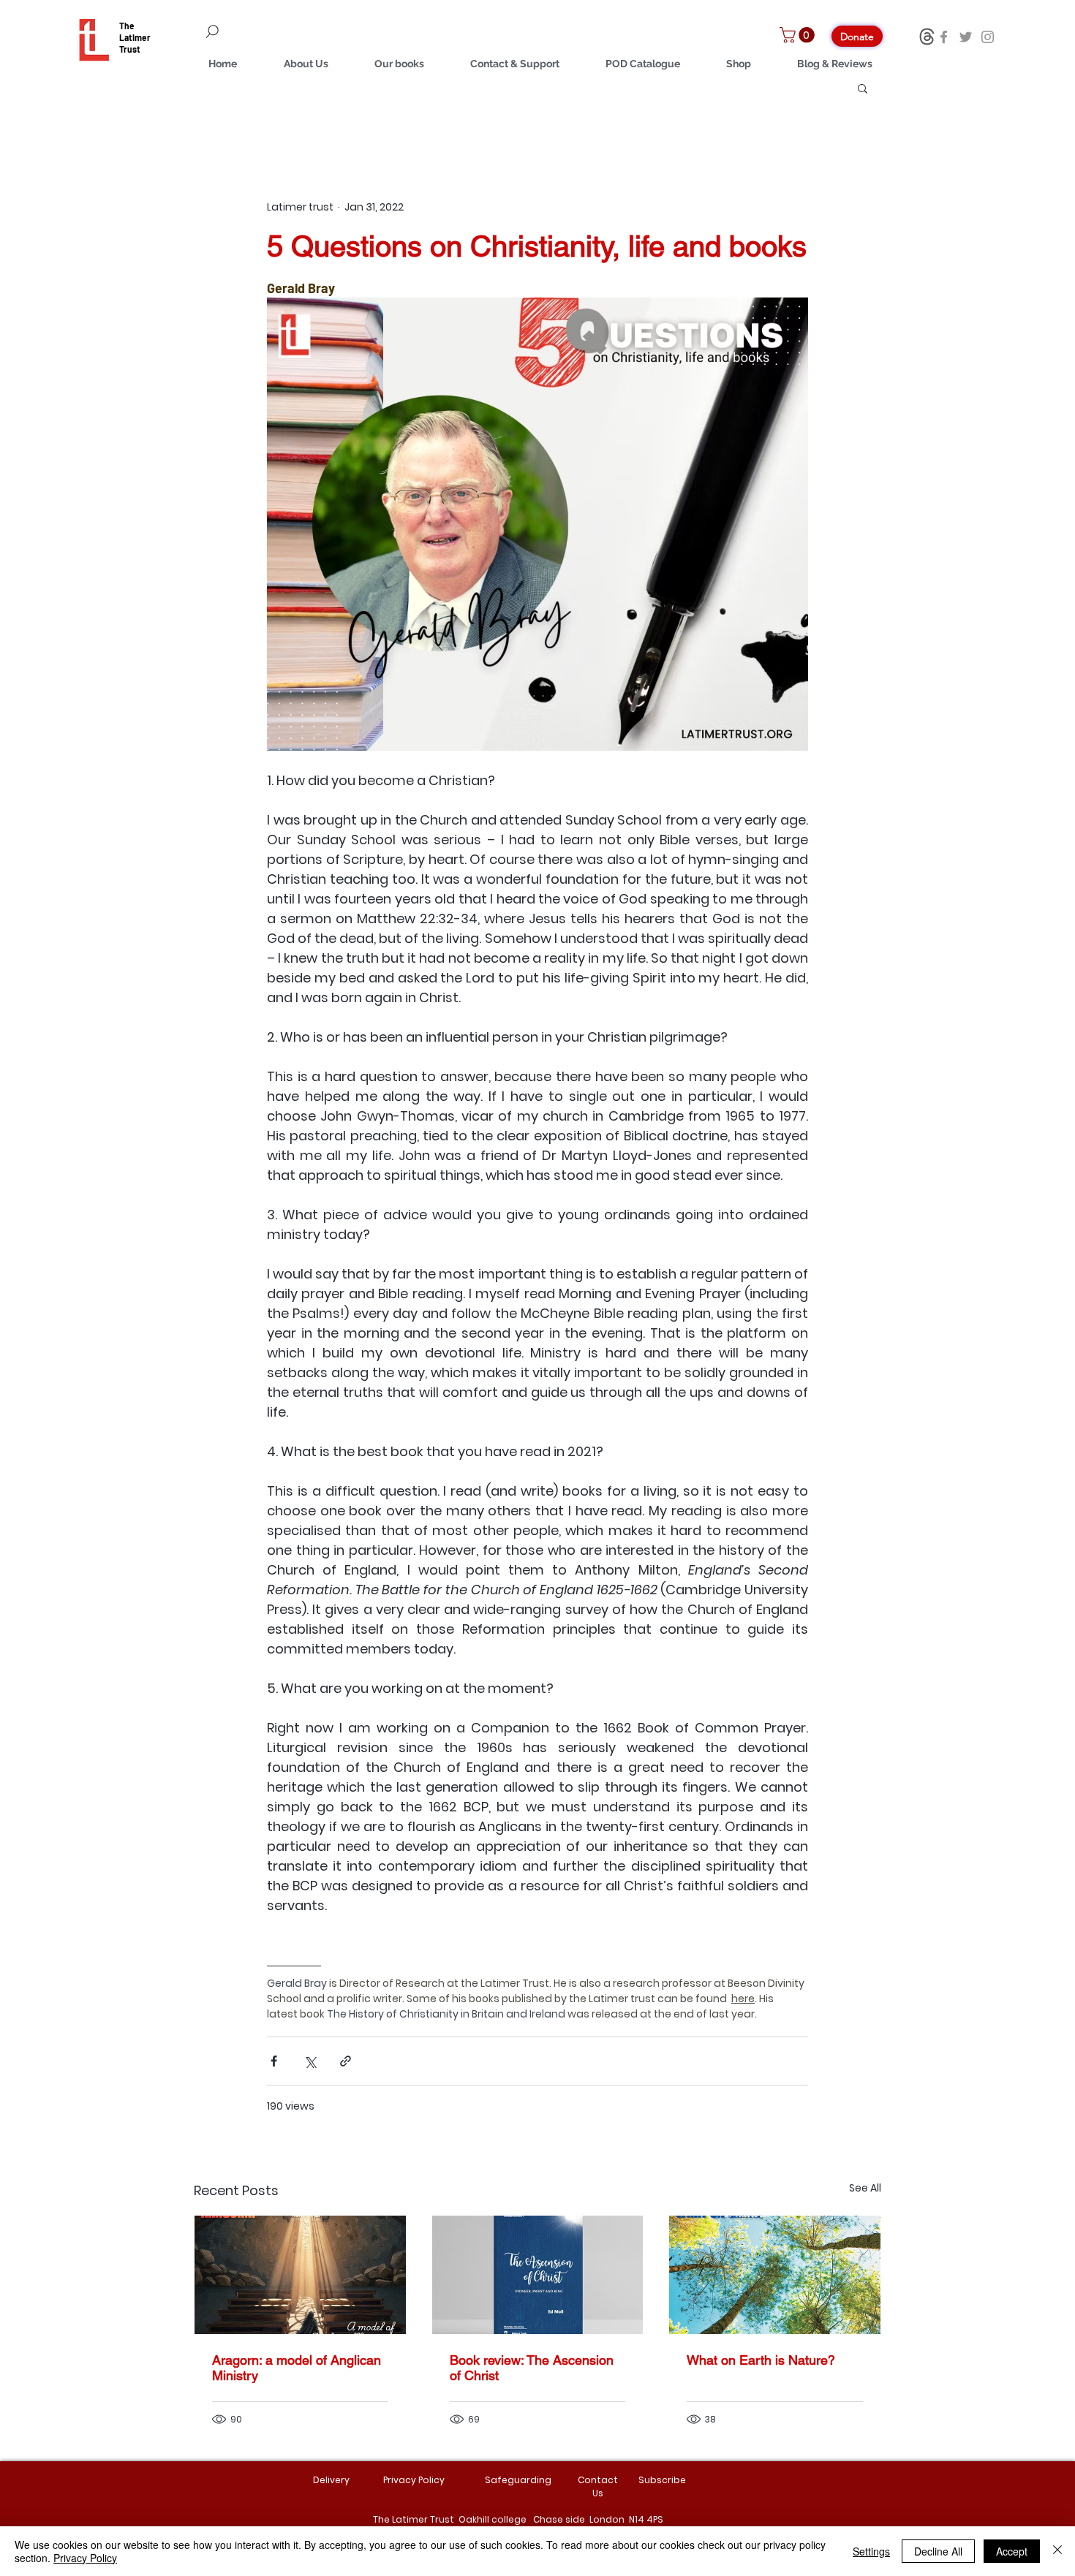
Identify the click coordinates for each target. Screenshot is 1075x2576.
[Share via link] (346, 2061)
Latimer (135, 37)
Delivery (331, 2480)
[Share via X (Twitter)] (310, 2061)
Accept (1012, 2551)
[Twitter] (966, 37)
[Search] (296, 31)
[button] (799, 35)
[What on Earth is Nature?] (775, 2275)
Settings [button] (871, 2551)
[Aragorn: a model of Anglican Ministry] (300, 2275)
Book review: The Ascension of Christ (532, 2368)
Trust (130, 49)
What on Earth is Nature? (761, 2360)
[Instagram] (988, 37)
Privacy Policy (85, 2558)
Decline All (938, 2551)
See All (865, 2188)
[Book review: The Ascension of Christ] (538, 2275)
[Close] (1057, 2551)
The (127, 26)
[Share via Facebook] (274, 2061)
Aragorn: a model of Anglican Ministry (297, 2368)
